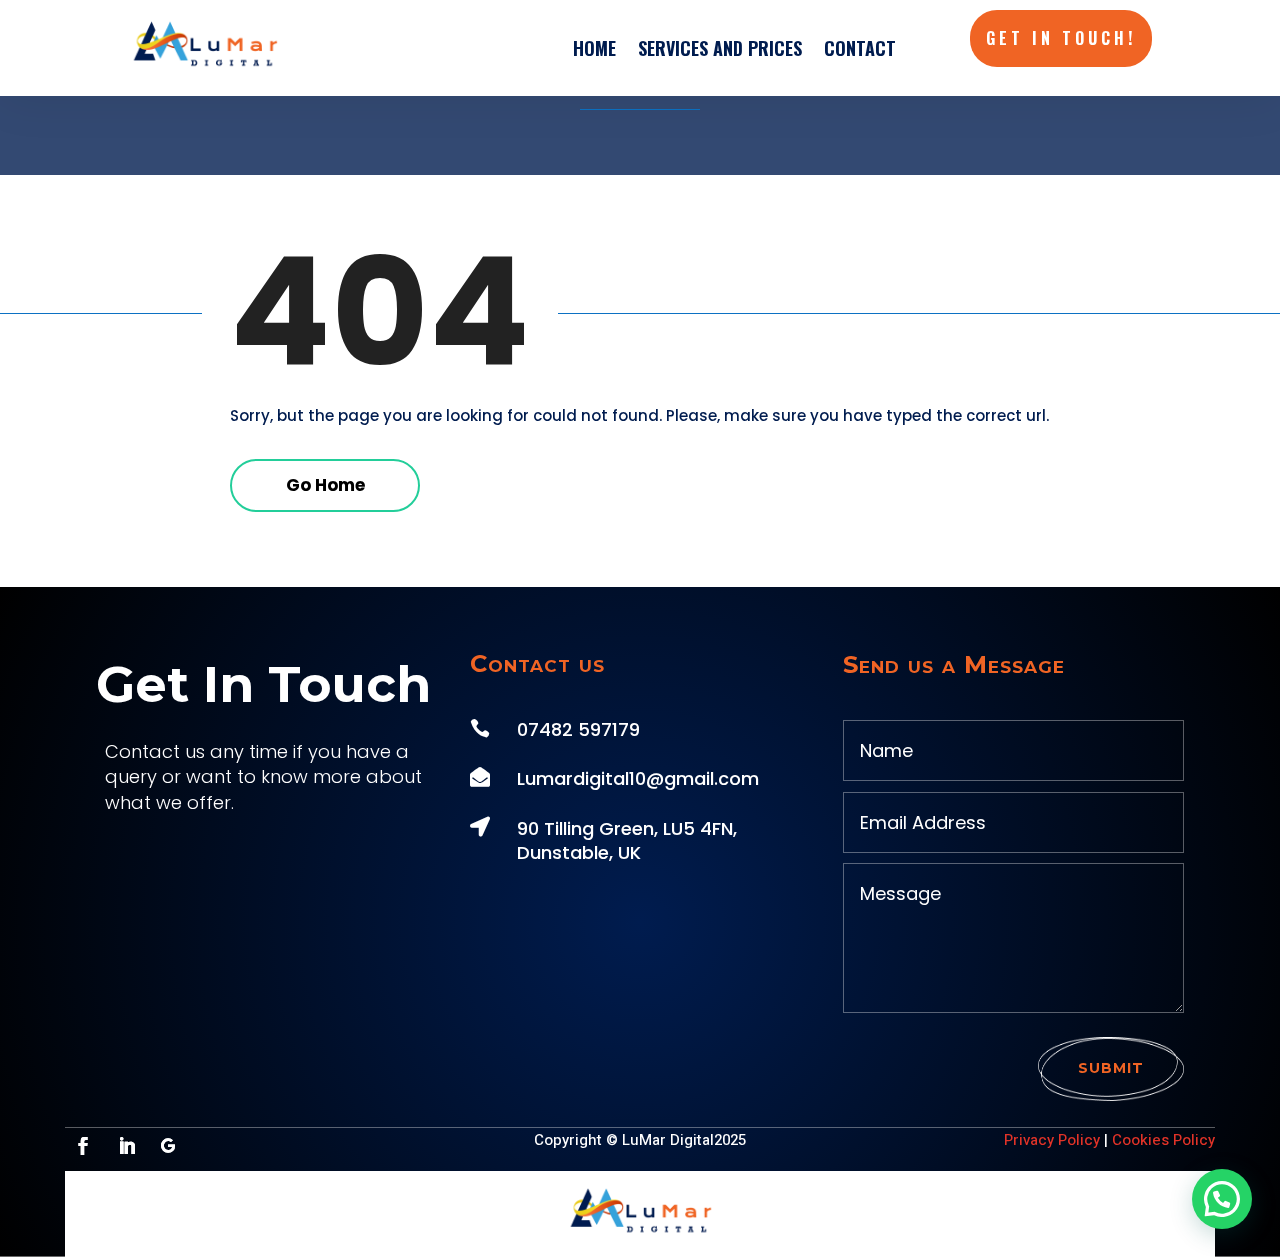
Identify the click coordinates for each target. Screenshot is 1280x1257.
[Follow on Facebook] (83, 1146)
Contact (860, 48)
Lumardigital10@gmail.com (638, 778)
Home (594, 48)
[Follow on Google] (168, 1146)
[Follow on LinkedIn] (127, 1146)
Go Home (325, 485)
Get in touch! (1061, 38)
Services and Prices (720, 48)
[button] (1222, 1199)
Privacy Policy (1052, 1140)
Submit (1111, 1068)
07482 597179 (578, 729)
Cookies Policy (1163, 1140)
